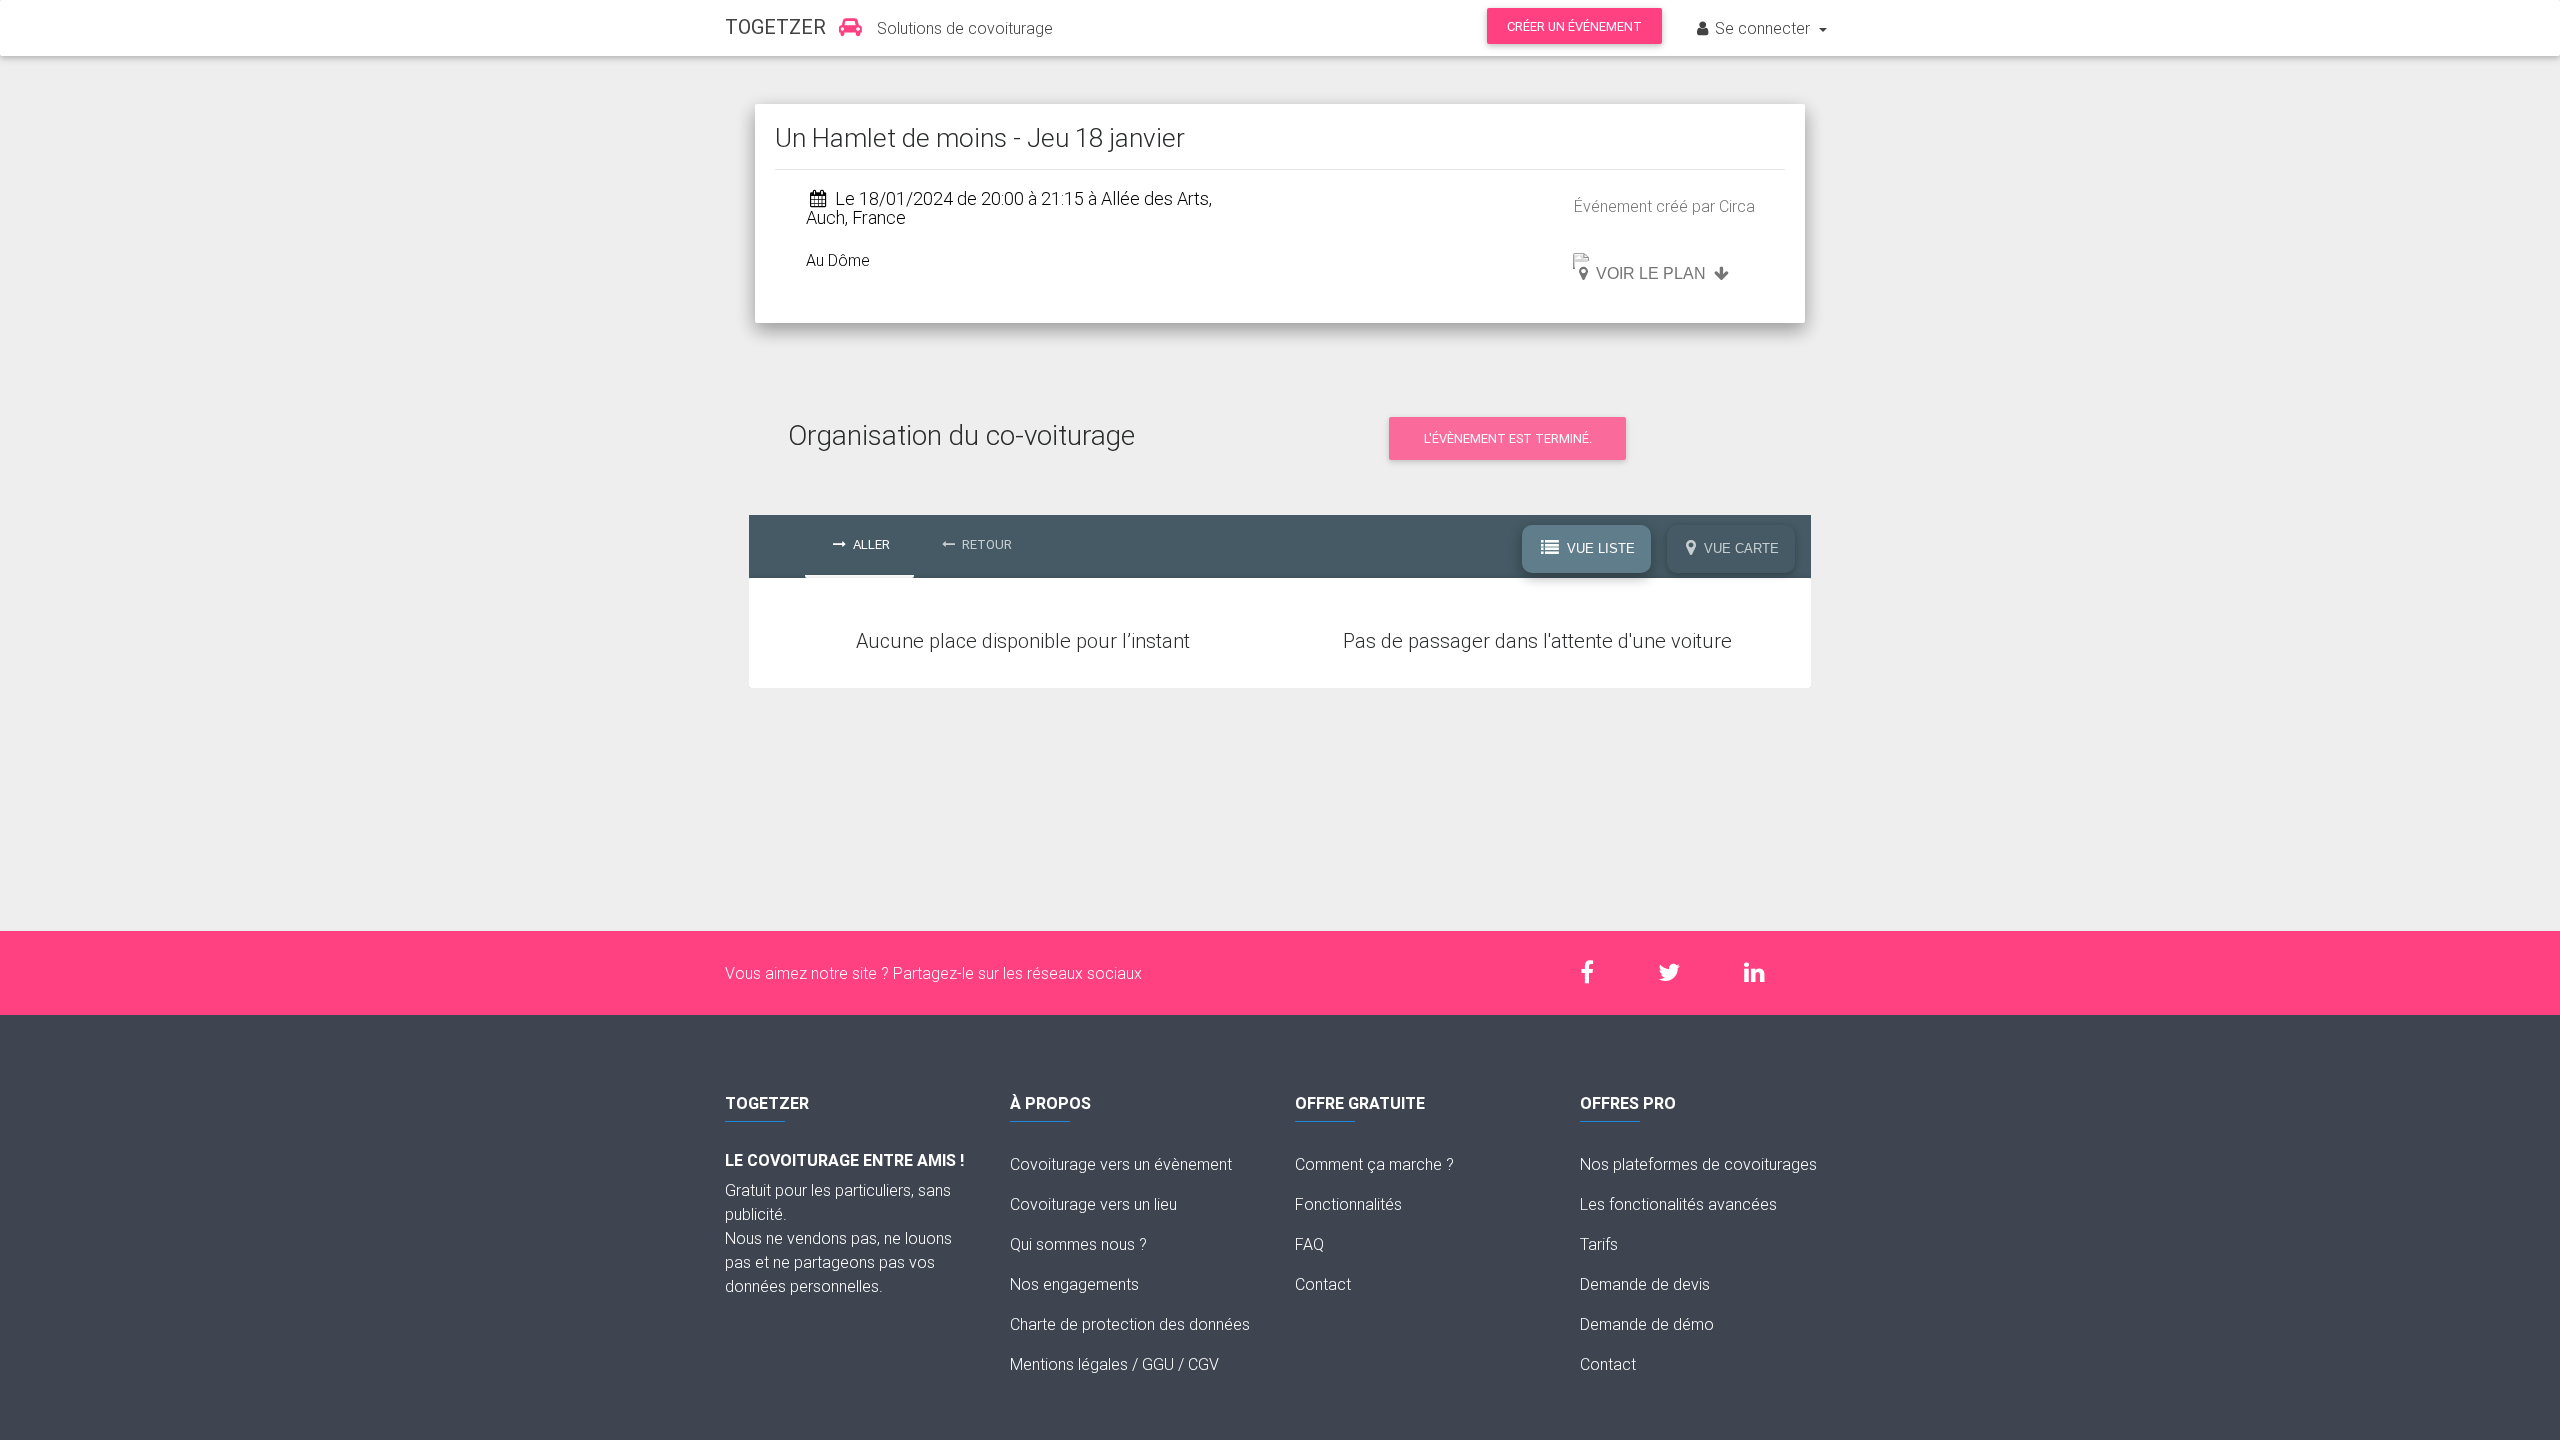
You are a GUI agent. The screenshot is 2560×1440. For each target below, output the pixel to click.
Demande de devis (1645, 1284)
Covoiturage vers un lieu (1093, 1204)
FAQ (1309, 1244)
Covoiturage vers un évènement (1121, 1164)
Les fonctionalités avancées (1678, 1204)
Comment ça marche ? (1374, 1164)
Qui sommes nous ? (1078, 1244)
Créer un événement (1574, 26)
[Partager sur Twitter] (1679, 972)
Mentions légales (1069, 1364)
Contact (1323, 1284)
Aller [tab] (870, 544)
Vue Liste (1599, 548)
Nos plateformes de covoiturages (1698, 1164)
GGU (1158, 1364)
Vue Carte (1739, 548)
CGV (1203, 1364)
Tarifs (1599, 1244)
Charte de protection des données (1130, 1324)
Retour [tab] (985, 544)
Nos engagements (1074, 1284)
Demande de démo (1647, 1324)
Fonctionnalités (1348, 1204)
